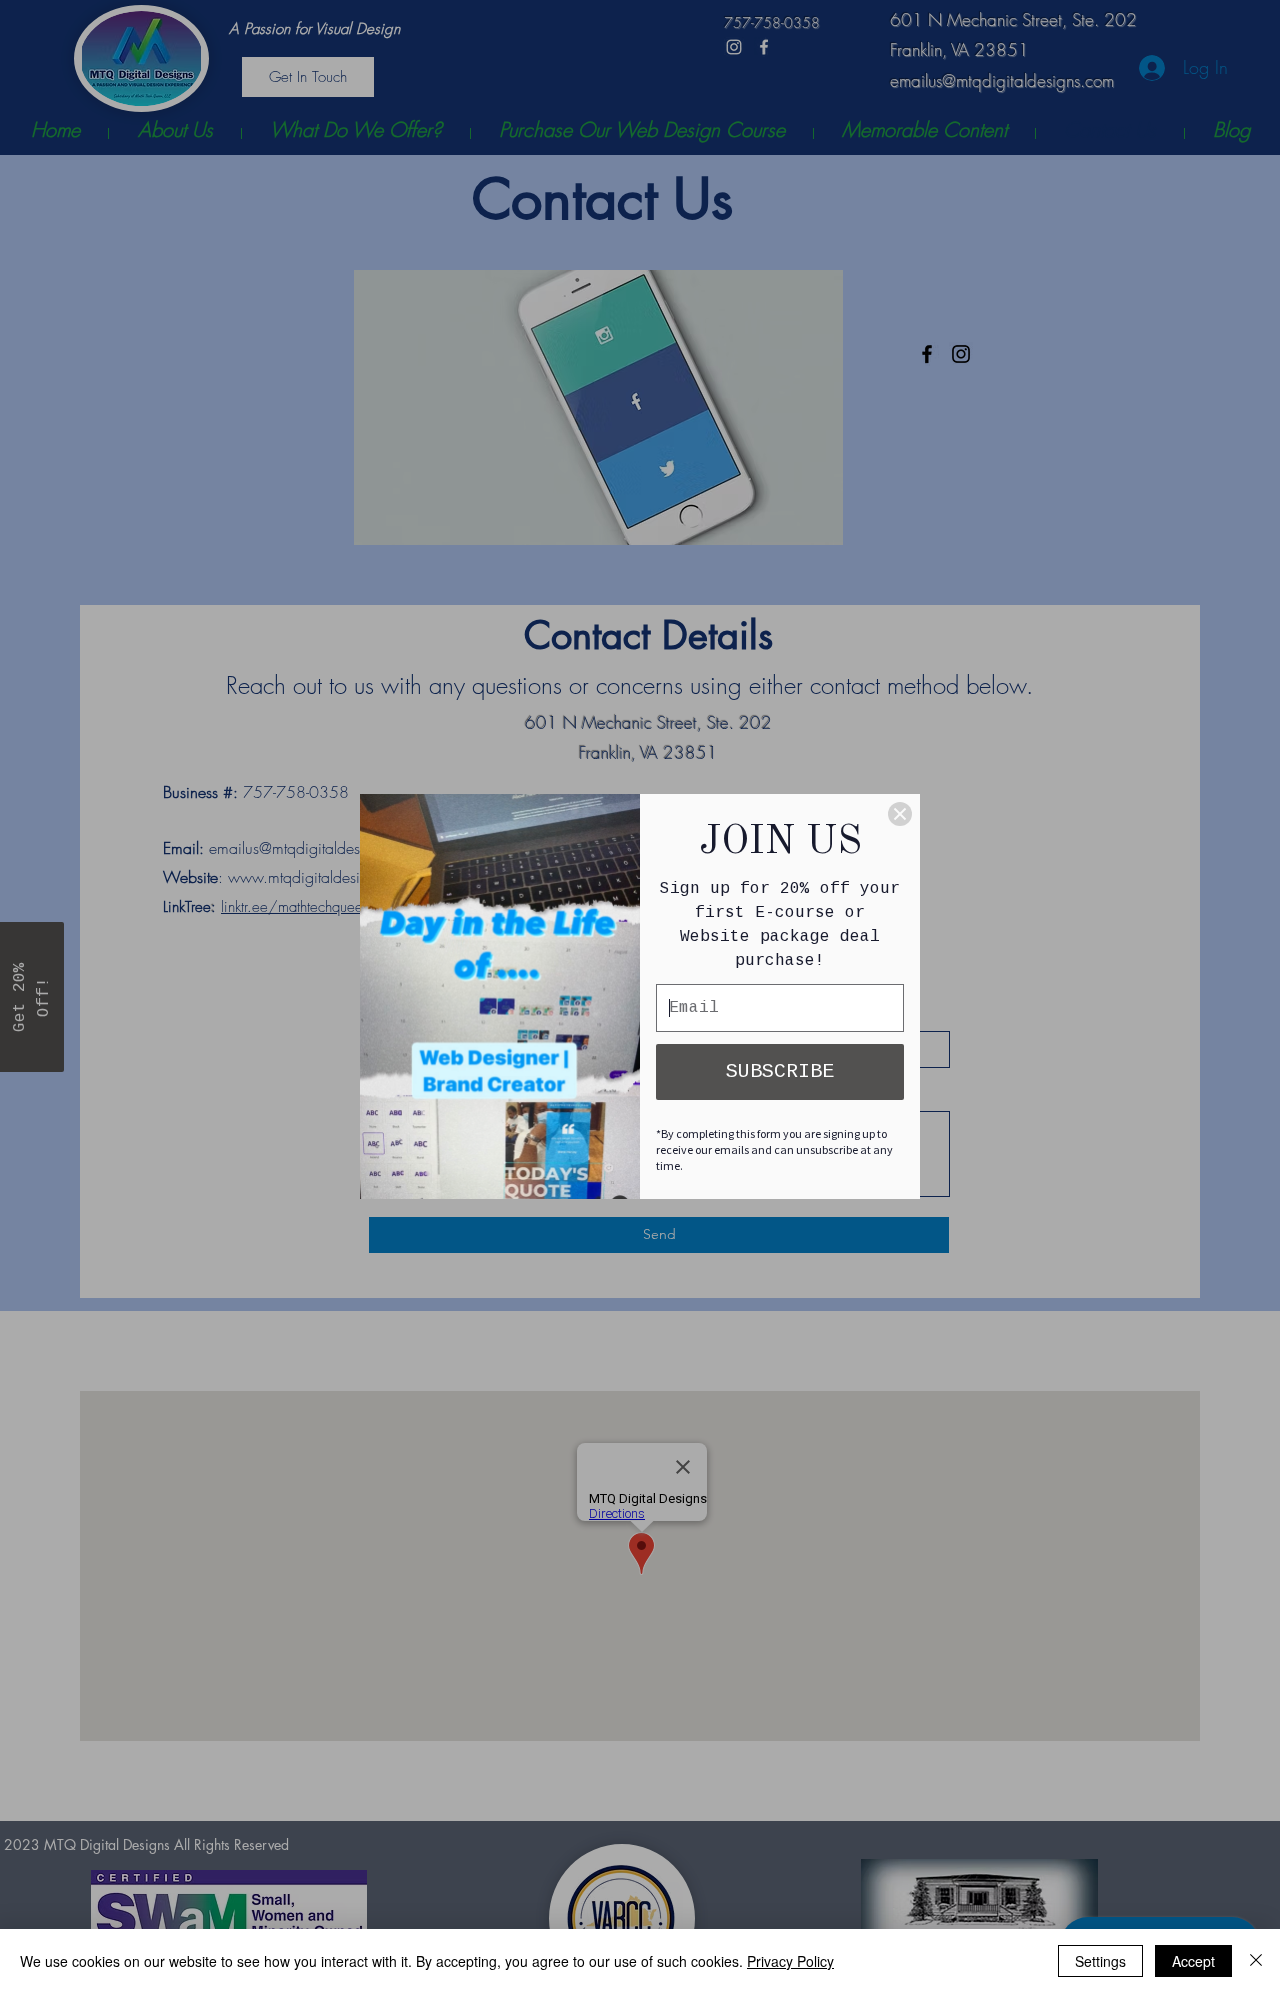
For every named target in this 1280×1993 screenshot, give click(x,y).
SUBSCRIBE (780, 1071)
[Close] (900, 814)
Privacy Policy (790, 1961)
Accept (1193, 1961)
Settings (1100, 1961)
